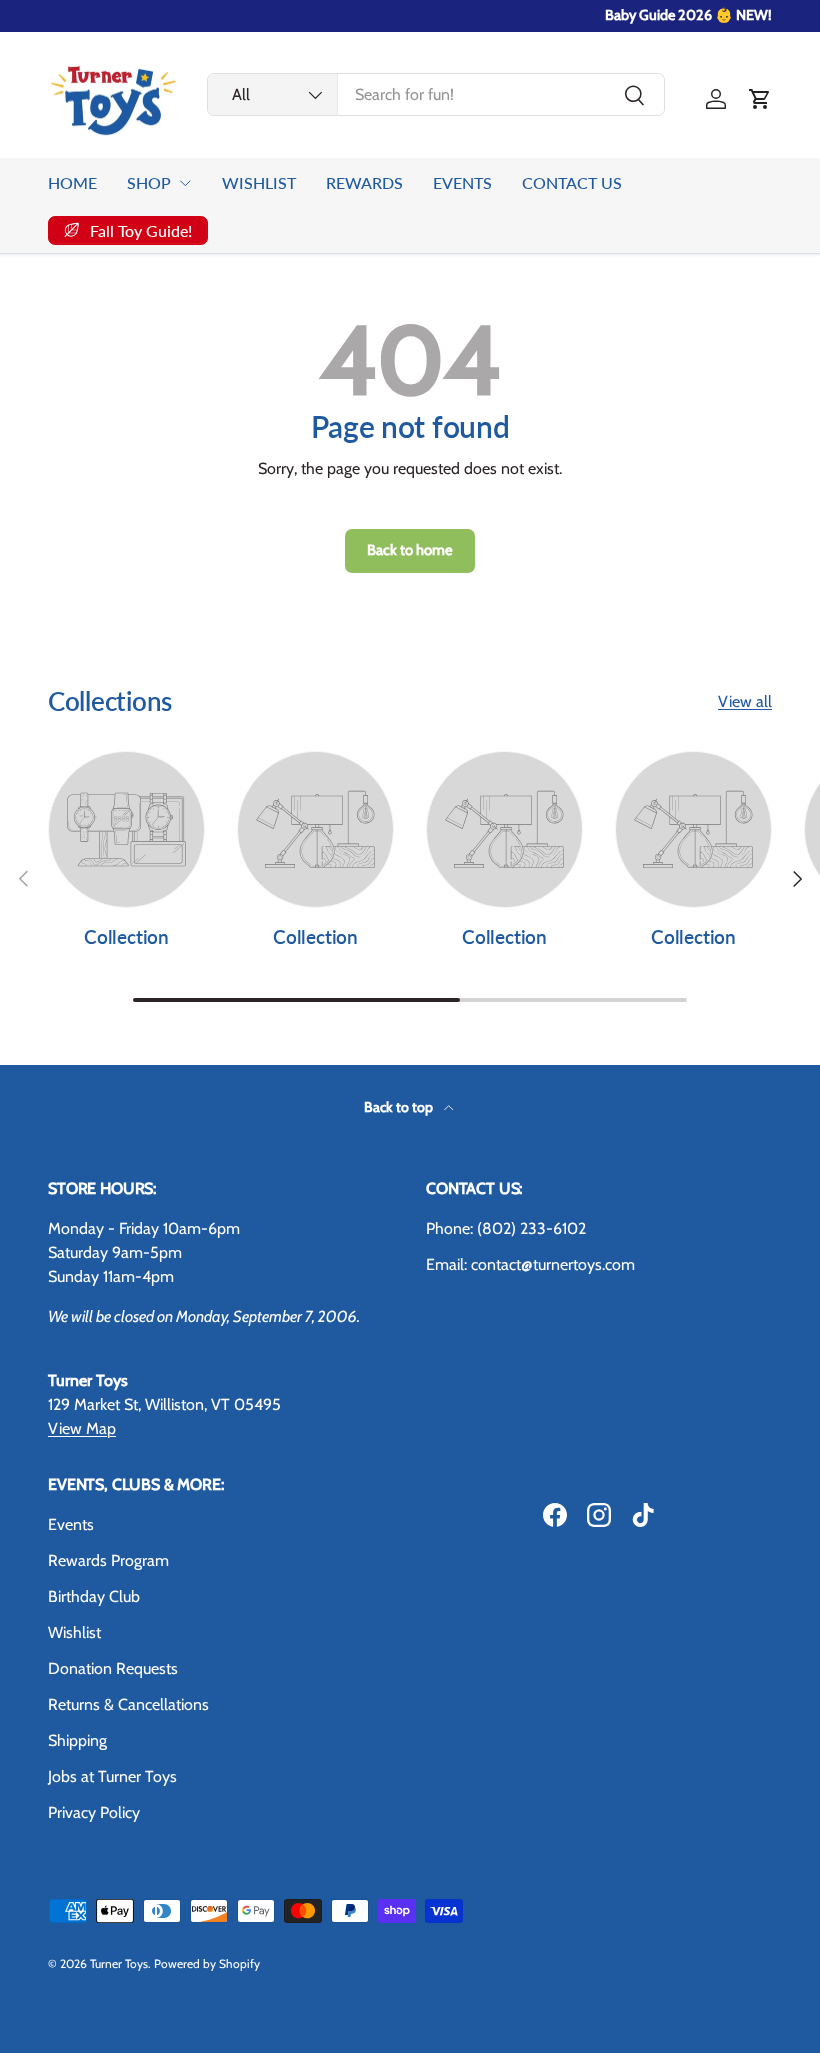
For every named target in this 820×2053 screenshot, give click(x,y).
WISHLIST (259, 182)
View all (745, 701)
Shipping (77, 1740)
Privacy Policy (94, 1812)
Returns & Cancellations (128, 1704)
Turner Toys (119, 1963)
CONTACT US (572, 182)
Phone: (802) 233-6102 (506, 1228)
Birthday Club (94, 1596)
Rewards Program (108, 1560)
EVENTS (462, 182)
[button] (760, 99)
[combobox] (436, 94)
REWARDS (364, 182)
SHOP (149, 182)
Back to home (410, 550)
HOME (72, 182)
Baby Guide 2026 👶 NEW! (688, 15)
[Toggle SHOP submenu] (185, 183)
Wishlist (74, 1632)
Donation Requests (113, 1668)
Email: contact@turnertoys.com (530, 1264)
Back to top (400, 1107)
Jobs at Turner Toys (112, 1776)
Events (71, 1524)
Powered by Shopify (207, 1963)
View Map (82, 1428)
